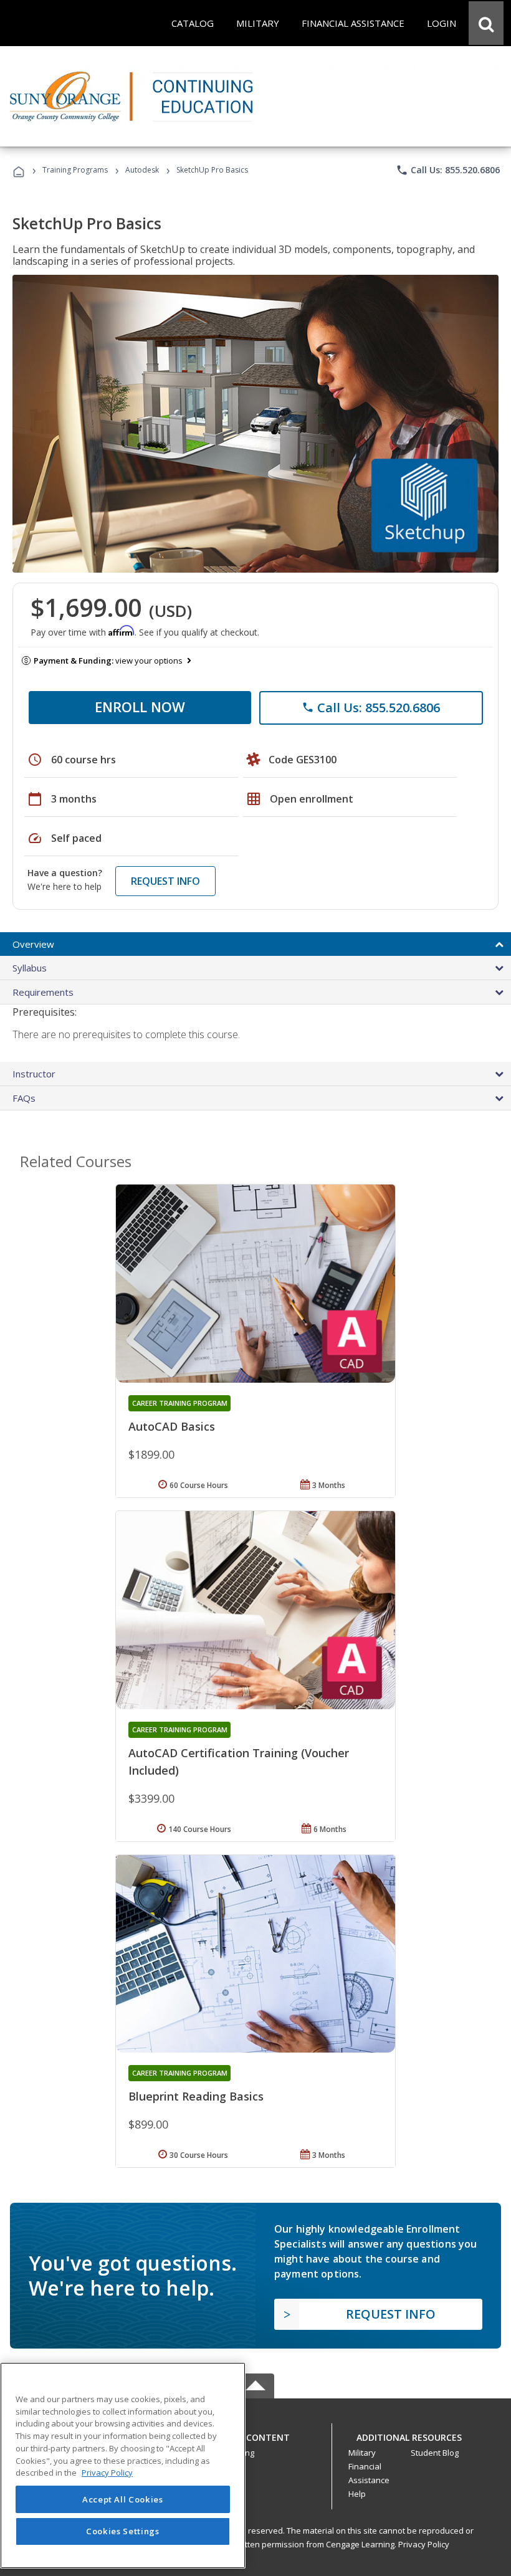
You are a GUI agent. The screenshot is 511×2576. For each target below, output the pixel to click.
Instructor (34, 1074)
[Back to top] (255, 2434)
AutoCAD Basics (172, 1426)
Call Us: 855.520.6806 (448, 170)
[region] (123, 2465)
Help (357, 2494)
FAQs (24, 1098)
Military (362, 2453)
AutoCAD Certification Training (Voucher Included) (239, 1762)
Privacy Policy (424, 2544)
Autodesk (142, 170)
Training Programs (75, 170)
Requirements (43, 992)
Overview (33, 944)
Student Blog (435, 2453)
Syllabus (30, 968)
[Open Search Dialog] (486, 23)
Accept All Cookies (123, 2499)
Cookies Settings (123, 2531)
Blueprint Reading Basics (196, 2096)
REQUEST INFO (165, 881)
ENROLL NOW (140, 707)
